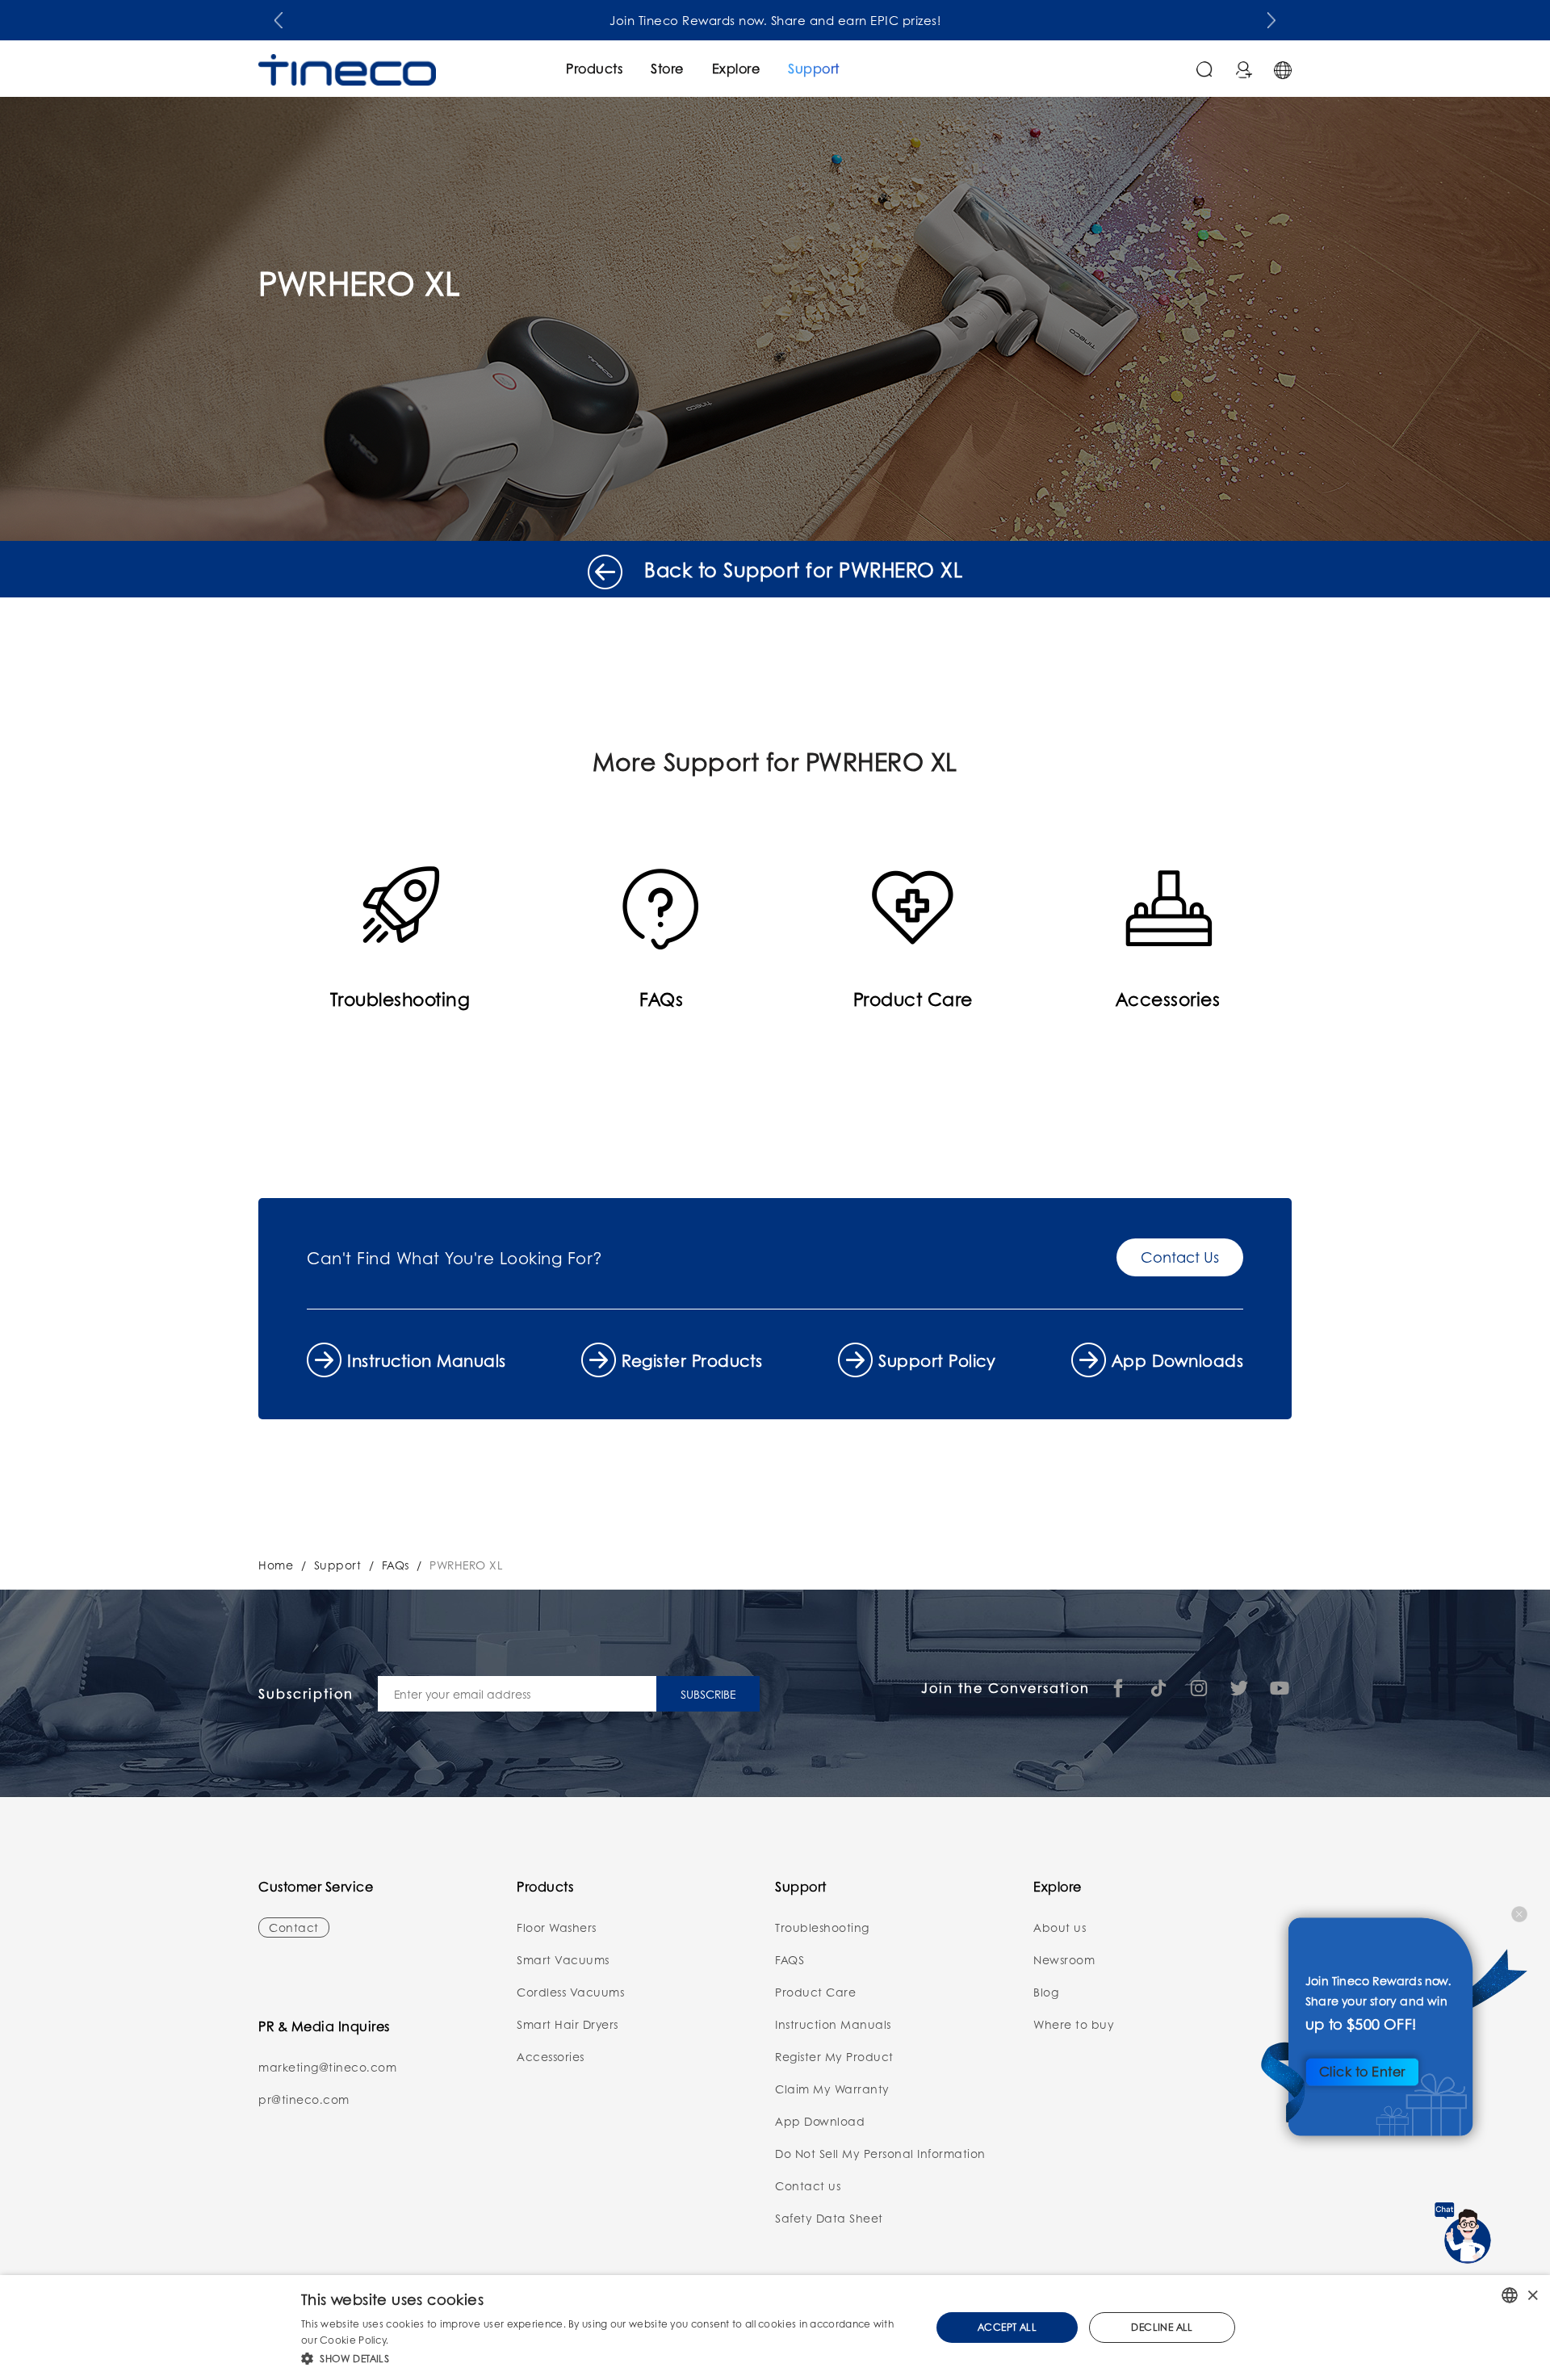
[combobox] (1510, 2295)
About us (1060, 1927)
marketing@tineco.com (327, 2067)
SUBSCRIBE (708, 1694)
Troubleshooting (822, 1927)
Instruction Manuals (427, 1360)
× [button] (1532, 2295)
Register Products (692, 1360)
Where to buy (1074, 2024)
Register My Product (834, 2056)
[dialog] (775, 2328)
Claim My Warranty (832, 2089)
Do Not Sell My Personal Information (880, 2153)
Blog (1046, 1992)
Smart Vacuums (563, 1959)
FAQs (396, 1565)
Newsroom (1064, 1959)
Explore (736, 68)
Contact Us (1180, 1257)
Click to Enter (1362, 2071)
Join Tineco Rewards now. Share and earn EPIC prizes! (775, 20)
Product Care (815, 1992)
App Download (820, 2121)
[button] (279, 17)
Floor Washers (557, 1927)
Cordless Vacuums (570, 1992)
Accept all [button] (1007, 2327)
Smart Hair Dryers (568, 2024)
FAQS (790, 1959)
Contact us (808, 2185)
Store (667, 68)
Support (814, 68)
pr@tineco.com (304, 2099)
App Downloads (1178, 1360)
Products (594, 68)
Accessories (551, 2056)
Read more (419, 2340)
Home (276, 1565)
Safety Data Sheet (829, 2218)
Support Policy (937, 1360)
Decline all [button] (1162, 2327)
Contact (294, 1927)
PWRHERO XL (466, 1565)
